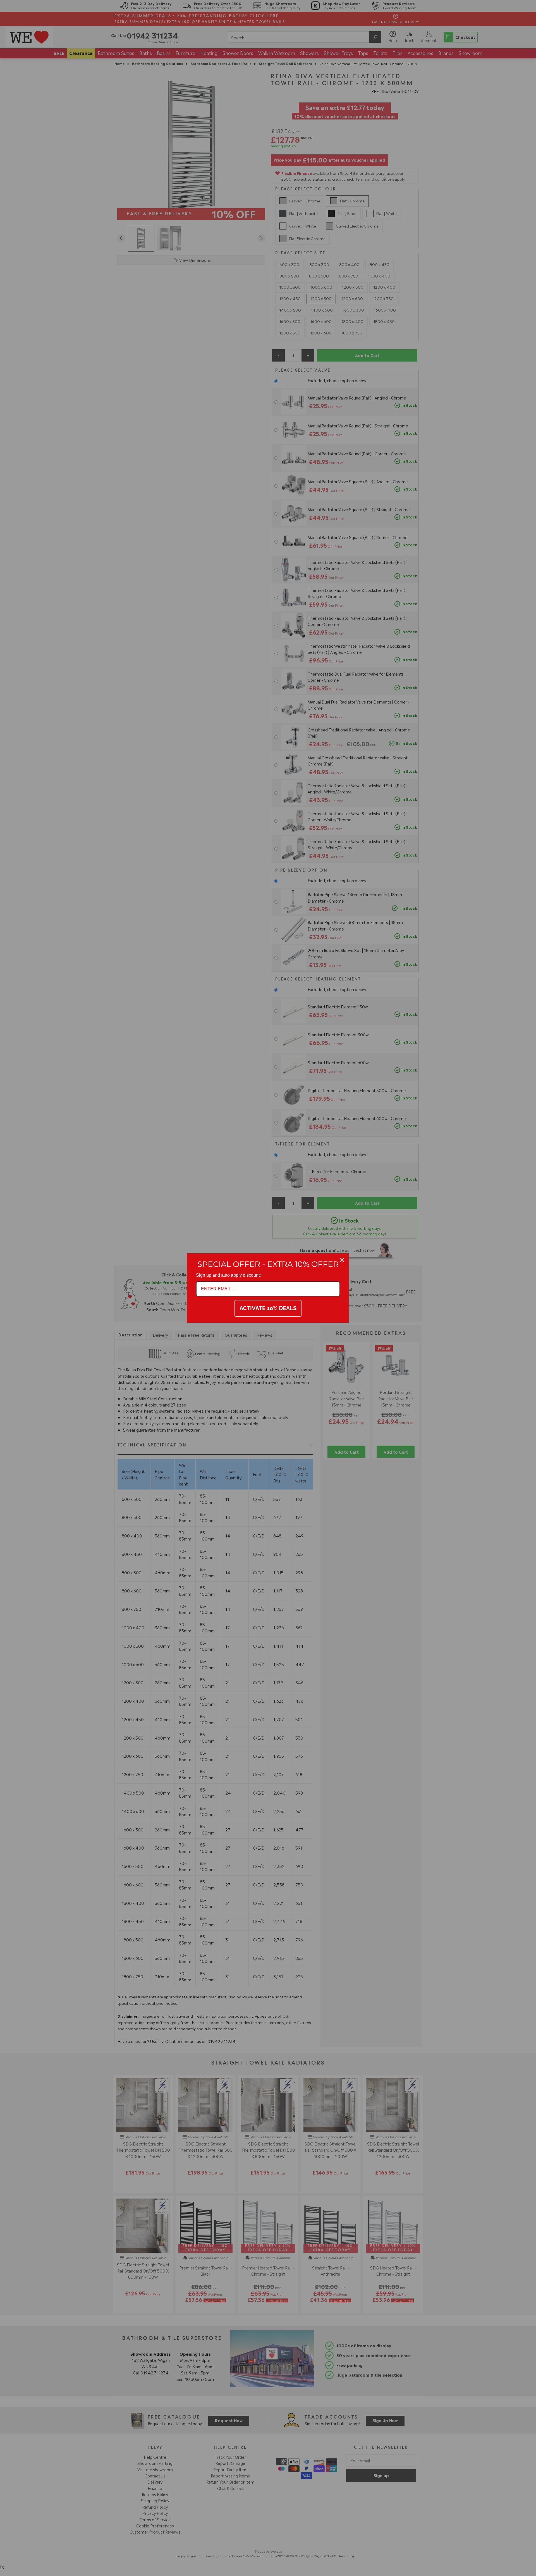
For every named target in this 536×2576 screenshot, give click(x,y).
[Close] (342, 1260)
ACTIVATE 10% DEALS (268, 1308)
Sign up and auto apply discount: (228, 1275)
